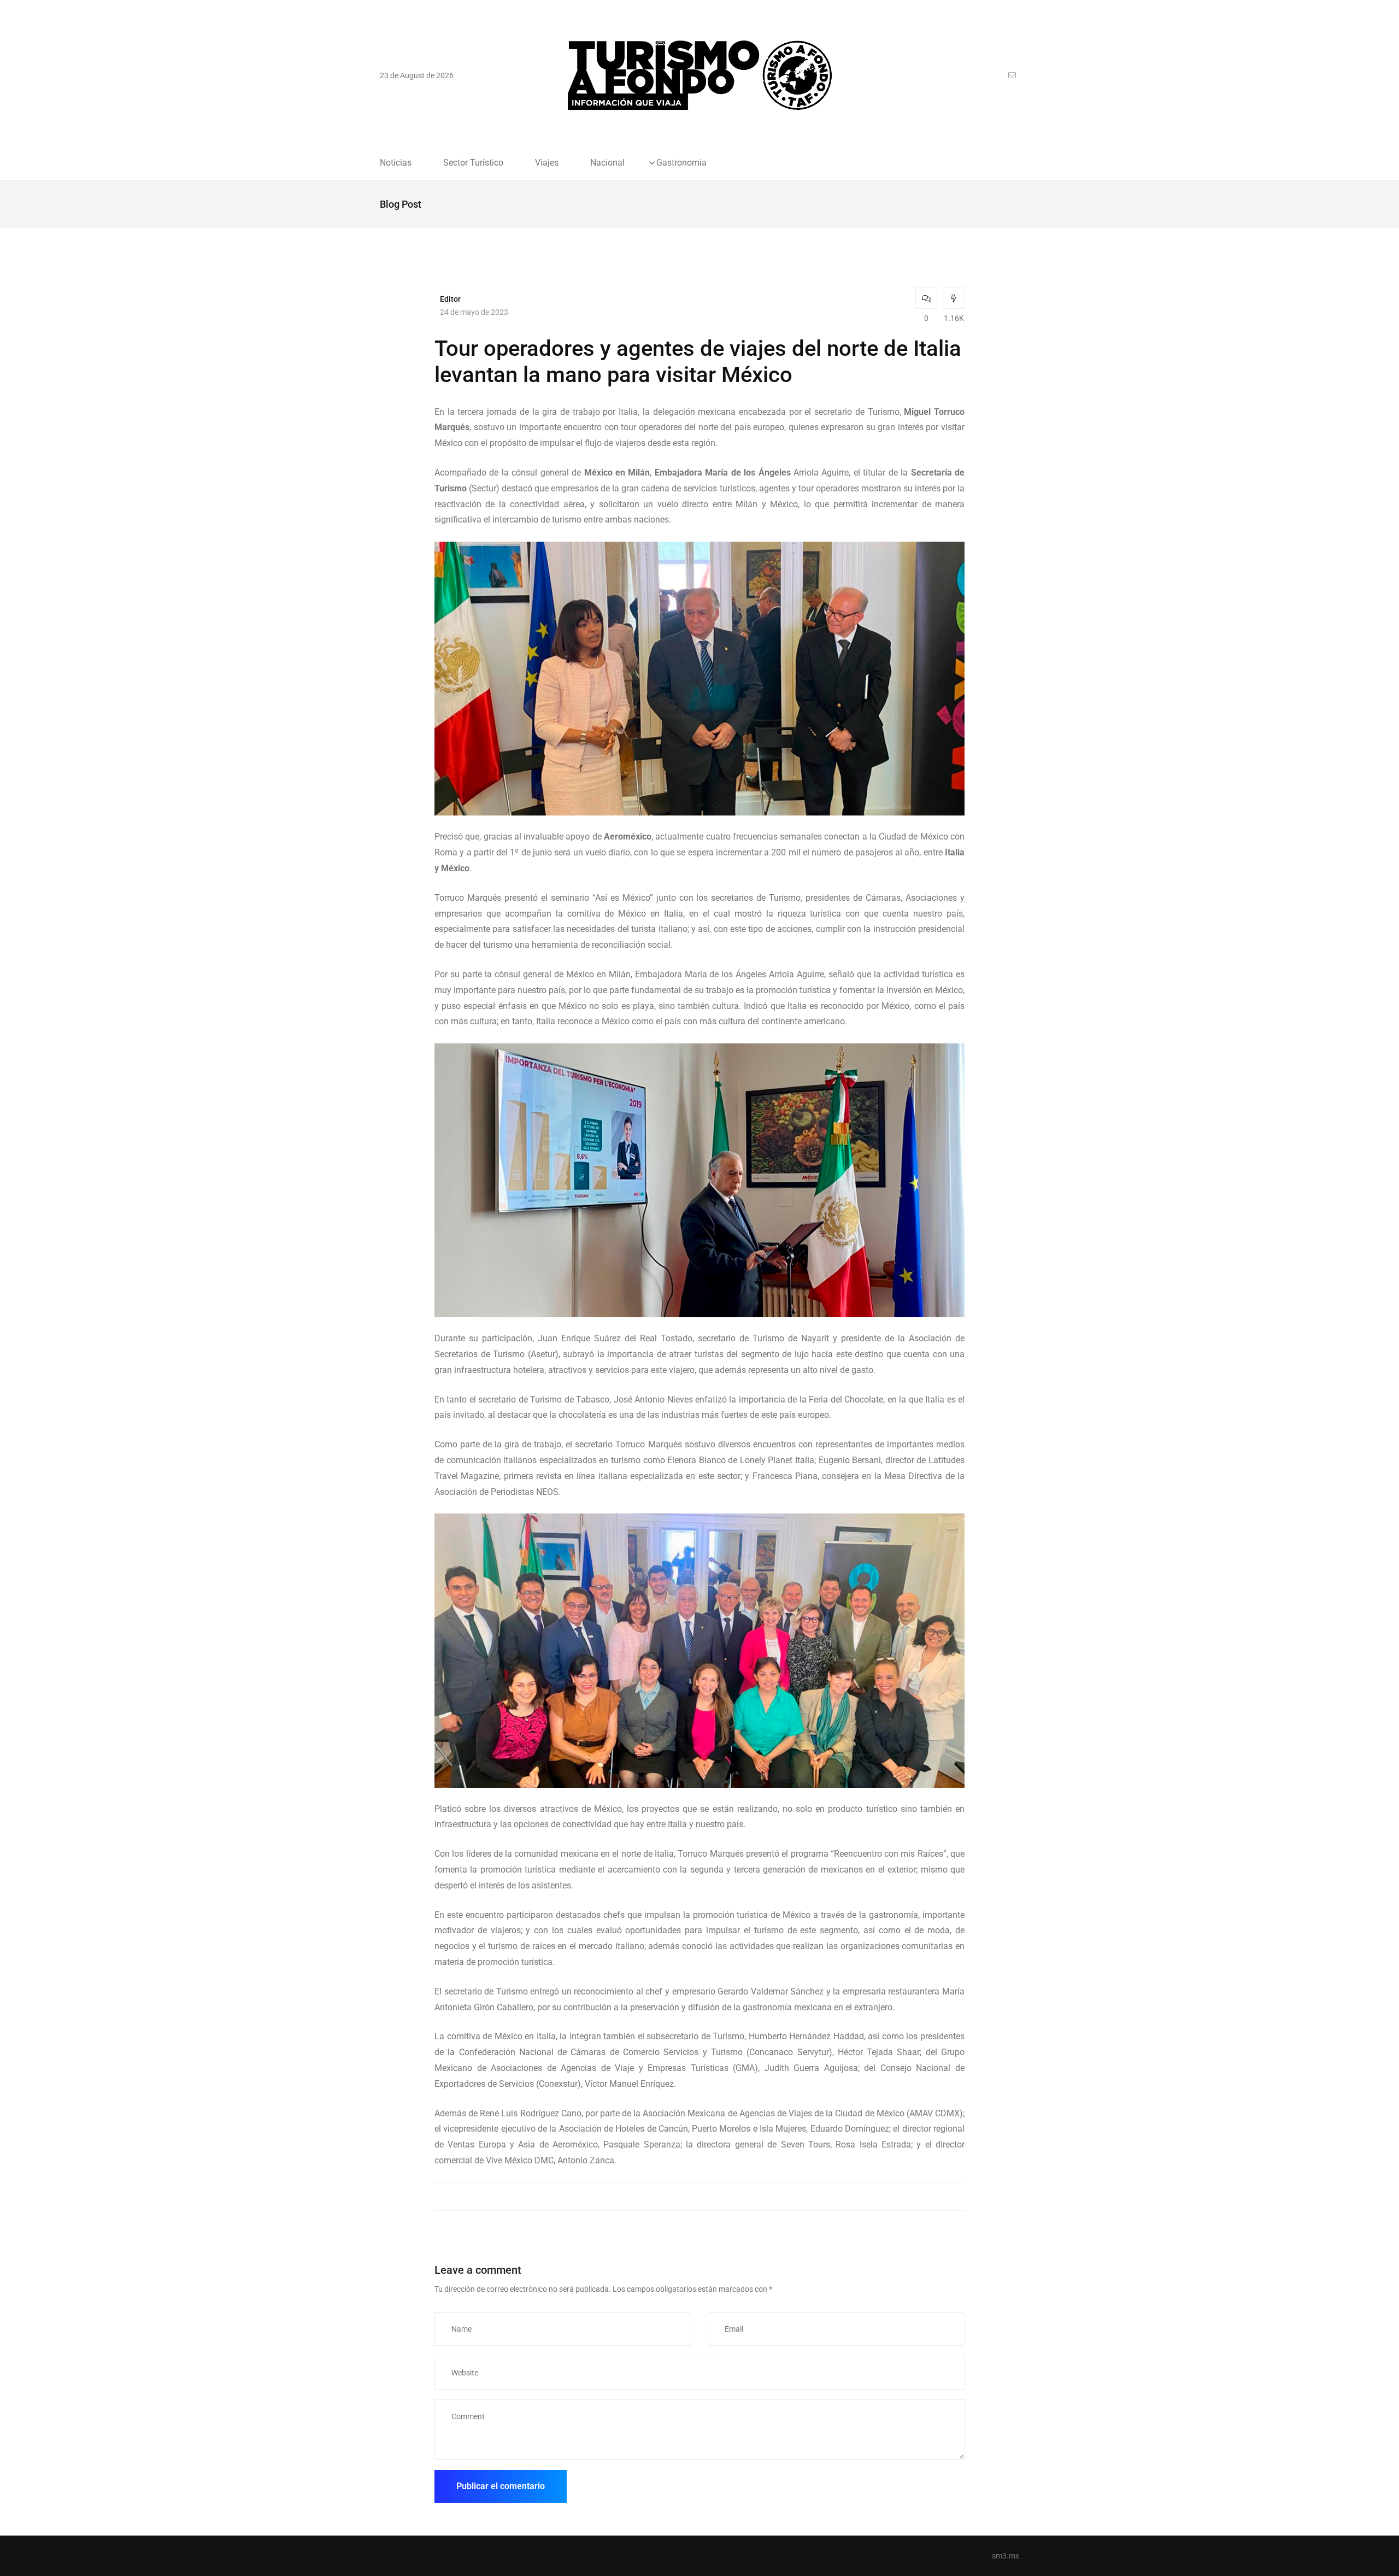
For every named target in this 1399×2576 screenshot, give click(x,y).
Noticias (396, 163)
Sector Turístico (473, 163)
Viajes (547, 163)
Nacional (607, 163)
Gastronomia (681, 163)
